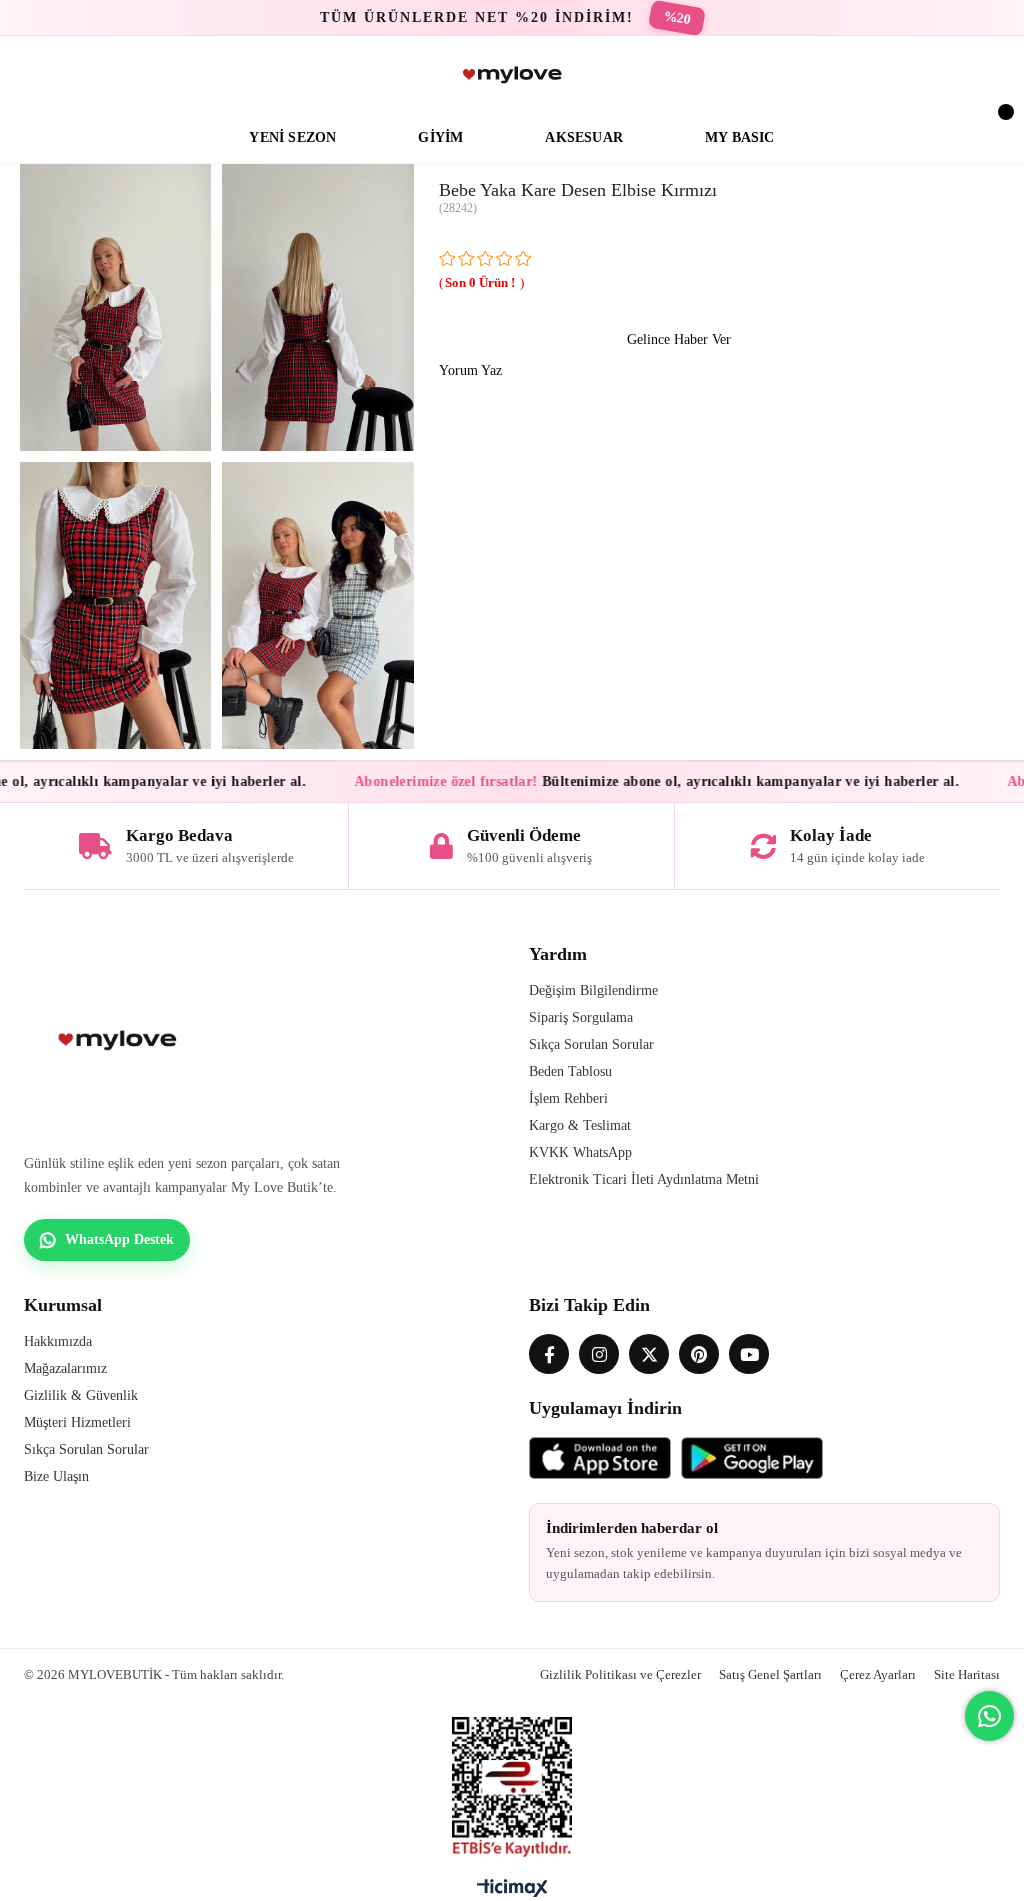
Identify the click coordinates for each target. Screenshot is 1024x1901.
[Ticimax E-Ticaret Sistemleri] (512, 1893)
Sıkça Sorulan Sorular (591, 1044)
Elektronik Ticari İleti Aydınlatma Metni (644, 1179)
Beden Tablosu (570, 1071)
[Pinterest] (699, 1354)
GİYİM (440, 137)
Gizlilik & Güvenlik (81, 1395)
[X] (649, 1354)
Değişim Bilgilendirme (593, 990)
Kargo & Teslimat (580, 1125)
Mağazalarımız (65, 1368)
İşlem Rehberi (568, 1098)
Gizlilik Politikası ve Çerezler (620, 1674)
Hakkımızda (58, 1341)
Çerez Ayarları (878, 1674)
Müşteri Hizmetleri (77, 1422)
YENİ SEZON (292, 137)
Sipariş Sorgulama (581, 1017)
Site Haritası (967, 1674)
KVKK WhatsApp (580, 1152)
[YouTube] (749, 1354)
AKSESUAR (584, 137)
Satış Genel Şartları (770, 1674)
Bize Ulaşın (56, 1476)
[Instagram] (599, 1354)
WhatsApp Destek (119, 1239)
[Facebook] (549, 1354)
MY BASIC (740, 137)
